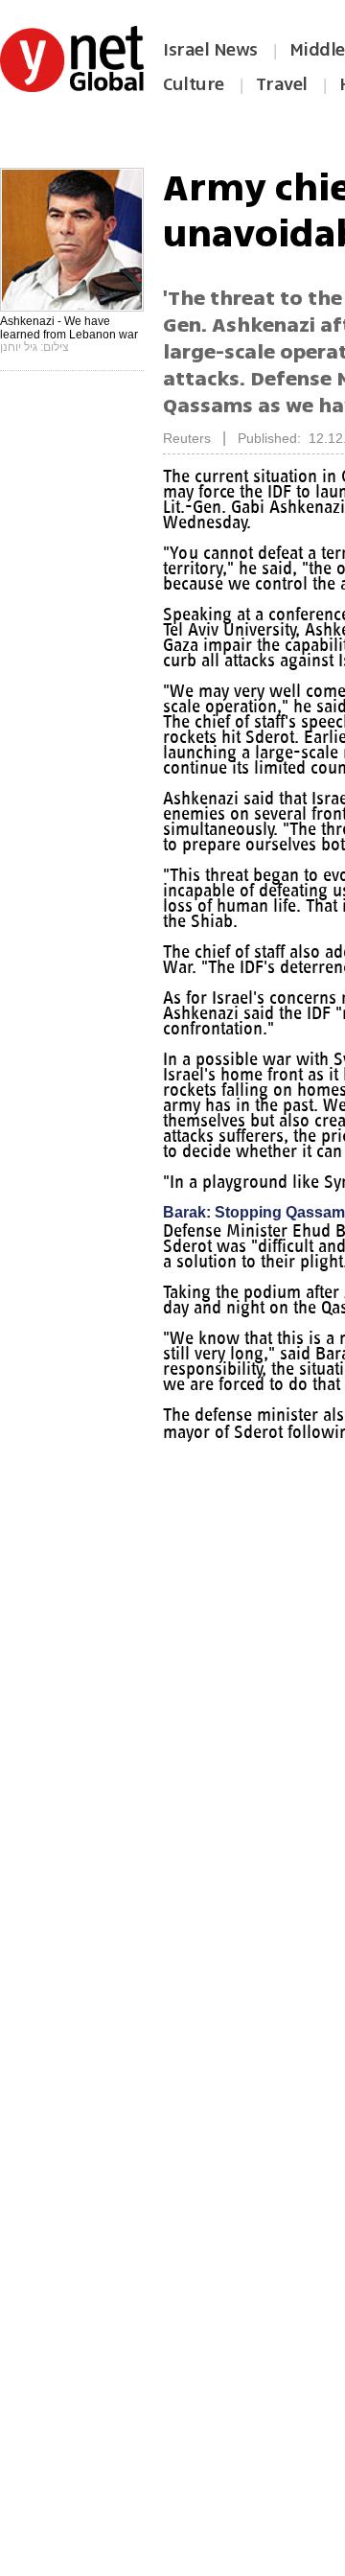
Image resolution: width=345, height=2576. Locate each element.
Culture (194, 84)
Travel (282, 84)
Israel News (210, 50)
